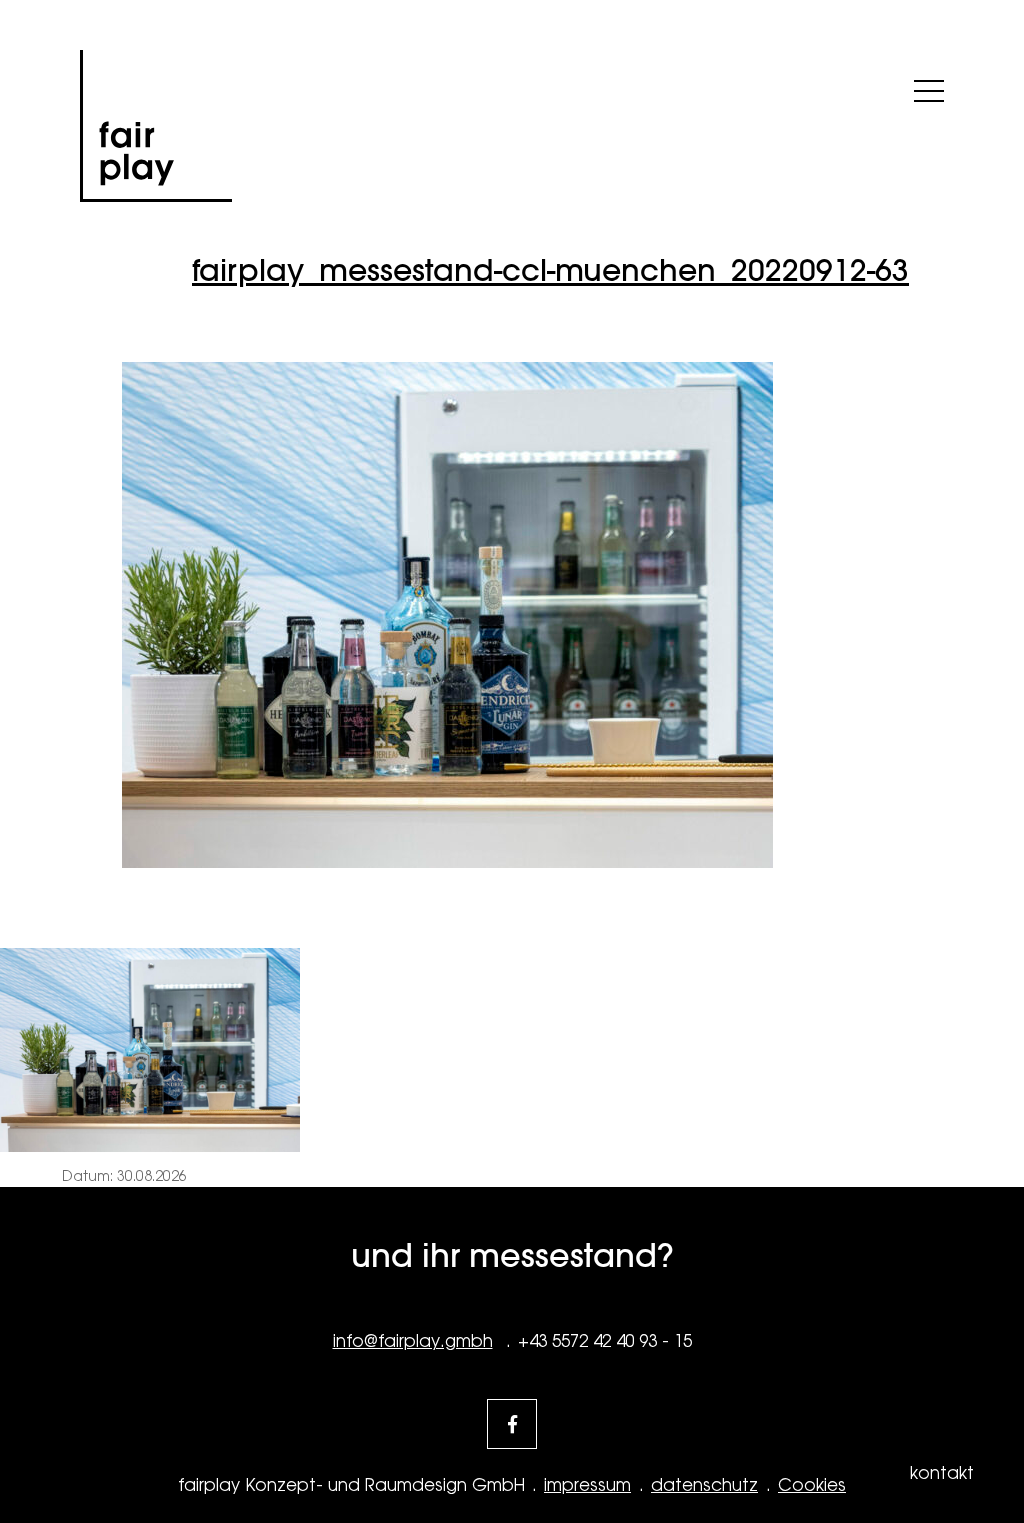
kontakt (942, 1473)
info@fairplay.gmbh (413, 1341)
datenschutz (704, 1485)
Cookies (812, 1485)
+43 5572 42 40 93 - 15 (605, 1341)
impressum (587, 1485)
